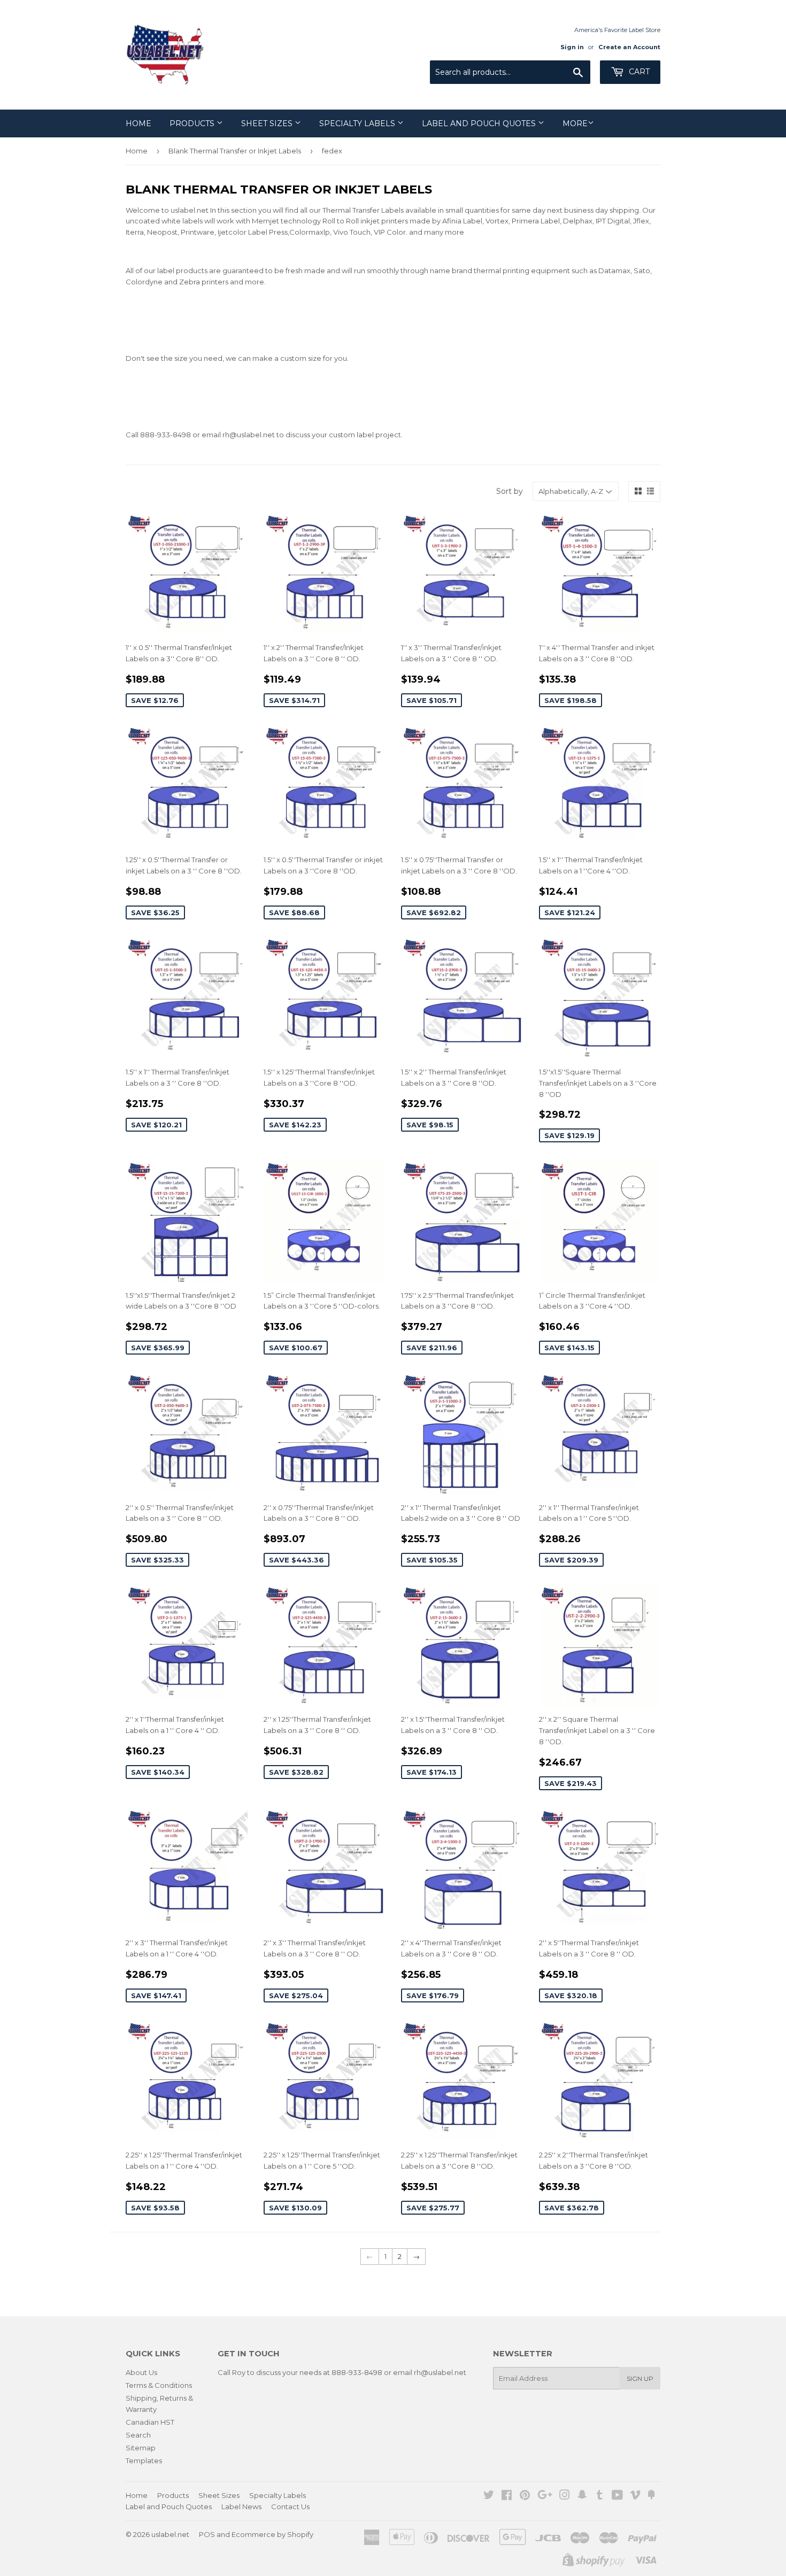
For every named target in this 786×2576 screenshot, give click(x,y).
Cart (638, 72)
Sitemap (141, 2448)
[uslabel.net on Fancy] (651, 2496)
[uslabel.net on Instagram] (565, 2496)
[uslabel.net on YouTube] (617, 2496)
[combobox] (510, 72)
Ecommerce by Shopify (272, 2534)
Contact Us (290, 2507)
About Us (141, 2372)
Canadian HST (150, 2422)
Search (138, 2435)
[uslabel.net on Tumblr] (600, 2496)
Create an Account (629, 47)
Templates (144, 2461)
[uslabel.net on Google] (545, 2496)
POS (207, 2534)
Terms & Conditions (159, 2385)
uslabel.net (170, 2534)
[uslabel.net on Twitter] (489, 2496)
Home (138, 123)
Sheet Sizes (268, 123)
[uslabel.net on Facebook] (507, 2496)
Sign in (572, 47)
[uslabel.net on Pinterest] (525, 2496)
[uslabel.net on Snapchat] (582, 2496)
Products (193, 123)
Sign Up (640, 2378)
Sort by (510, 491)
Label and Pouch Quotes (480, 123)
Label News (241, 2507)
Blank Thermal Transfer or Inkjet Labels (235, 151)
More (575, 123)
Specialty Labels (358, 123)
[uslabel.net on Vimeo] (635, 2496)
